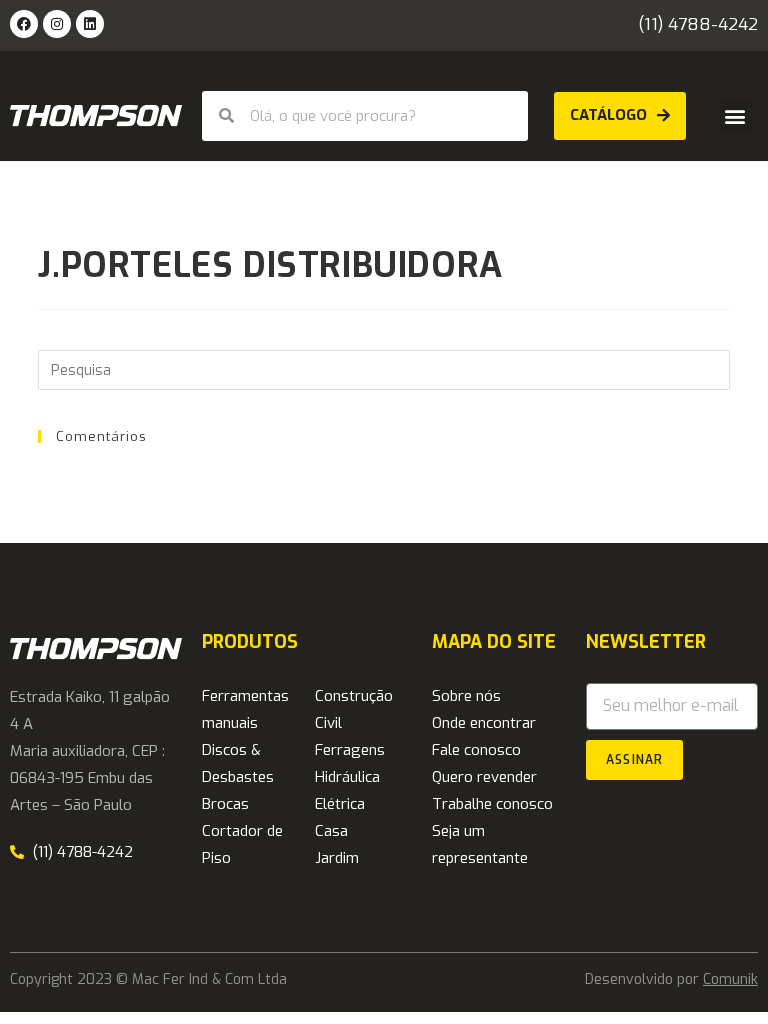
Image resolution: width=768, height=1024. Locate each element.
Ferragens (350, 750)
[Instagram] (57, 24)
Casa (331, 831)
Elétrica (340, 804)
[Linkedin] (90, 24)
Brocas (225, 804)
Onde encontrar (484, 723)
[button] (735, 115)
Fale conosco (476, 750)
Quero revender (484, 777)
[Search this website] (383, 369)
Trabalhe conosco (492, 804)
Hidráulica (347, 777)
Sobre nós (466, 696)
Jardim (337, 858)
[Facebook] (24, 24)
